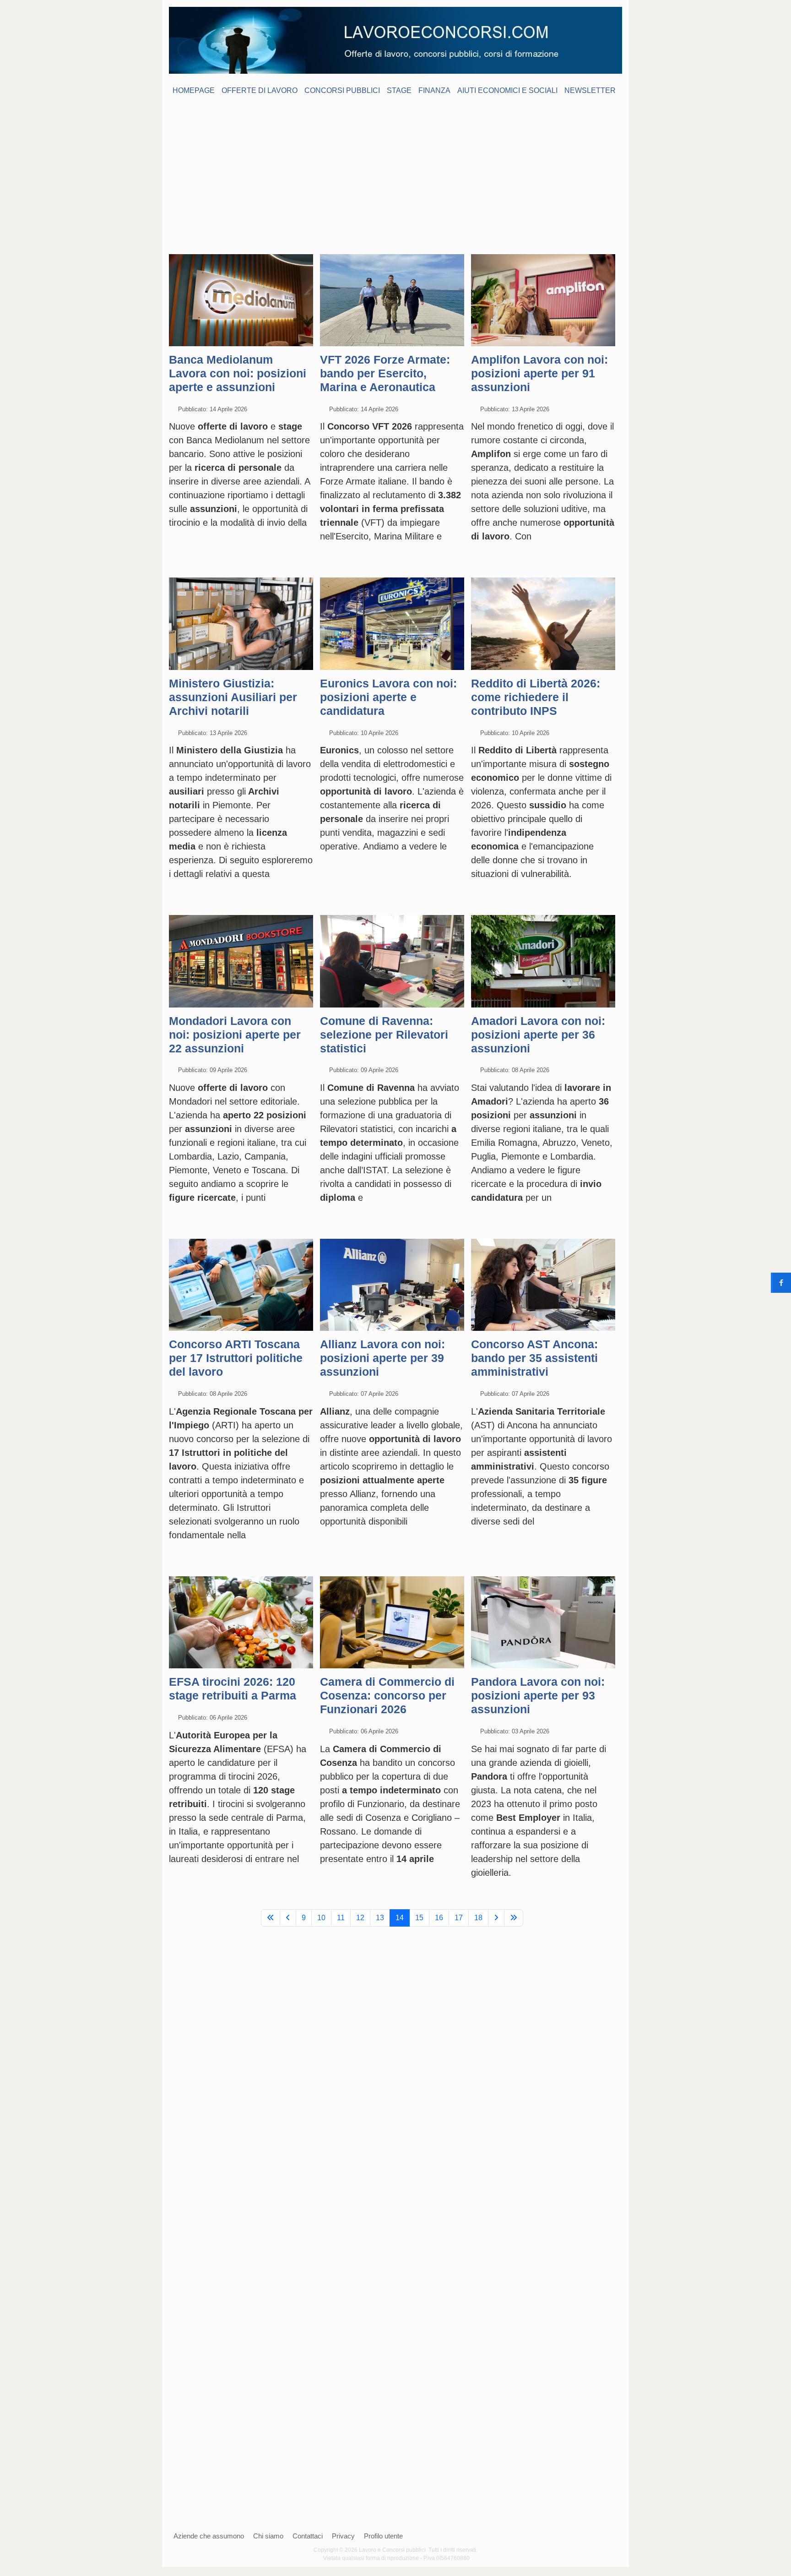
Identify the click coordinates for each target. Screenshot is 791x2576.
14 (400, 1918)
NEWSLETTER (590, 90)
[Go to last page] (514, 1918)
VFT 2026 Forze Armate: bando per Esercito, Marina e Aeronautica (385, 373)
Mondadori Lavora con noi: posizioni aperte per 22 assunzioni (235, 1035)
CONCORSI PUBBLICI (342, 90)
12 (360, 1918)
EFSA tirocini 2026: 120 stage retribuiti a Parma (233, 1688)
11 (341, 1918)
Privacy (343, 2536)
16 (439, 1918)
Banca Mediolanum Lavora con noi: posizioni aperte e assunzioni (238, 373)
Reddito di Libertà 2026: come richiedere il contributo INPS (536, 697)
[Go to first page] (271, 1918)
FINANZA (434, 90)
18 (478, 1918)
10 (321, 1918)
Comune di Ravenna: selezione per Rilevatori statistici (384, 1035)
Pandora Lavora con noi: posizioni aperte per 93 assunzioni (538, 1695)
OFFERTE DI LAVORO (260, 90)
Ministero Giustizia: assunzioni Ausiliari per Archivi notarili (233, 697)
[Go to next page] (496, 1918)
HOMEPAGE (194, 90)
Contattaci (308, 2536)
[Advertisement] (395, 169)
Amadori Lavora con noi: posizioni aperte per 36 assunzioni (538, 1035)
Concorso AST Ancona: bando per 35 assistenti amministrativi (534, 1358)
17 (459, 1918)
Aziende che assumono (209, 2536)
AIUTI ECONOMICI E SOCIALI (507, 90)
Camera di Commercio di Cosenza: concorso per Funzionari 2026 (387, 1695)
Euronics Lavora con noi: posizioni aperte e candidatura (388, 697)
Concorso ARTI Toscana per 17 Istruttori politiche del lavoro (236, 1358)
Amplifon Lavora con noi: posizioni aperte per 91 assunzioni (539, 373)
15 (419, 1918)
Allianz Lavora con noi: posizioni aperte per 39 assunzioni (382, 1358)
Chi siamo (268, 2536)
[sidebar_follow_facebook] (781, 1283)
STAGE (399, 90)
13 (380, 1918)
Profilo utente (383, 2536)
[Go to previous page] (288, 1918)
